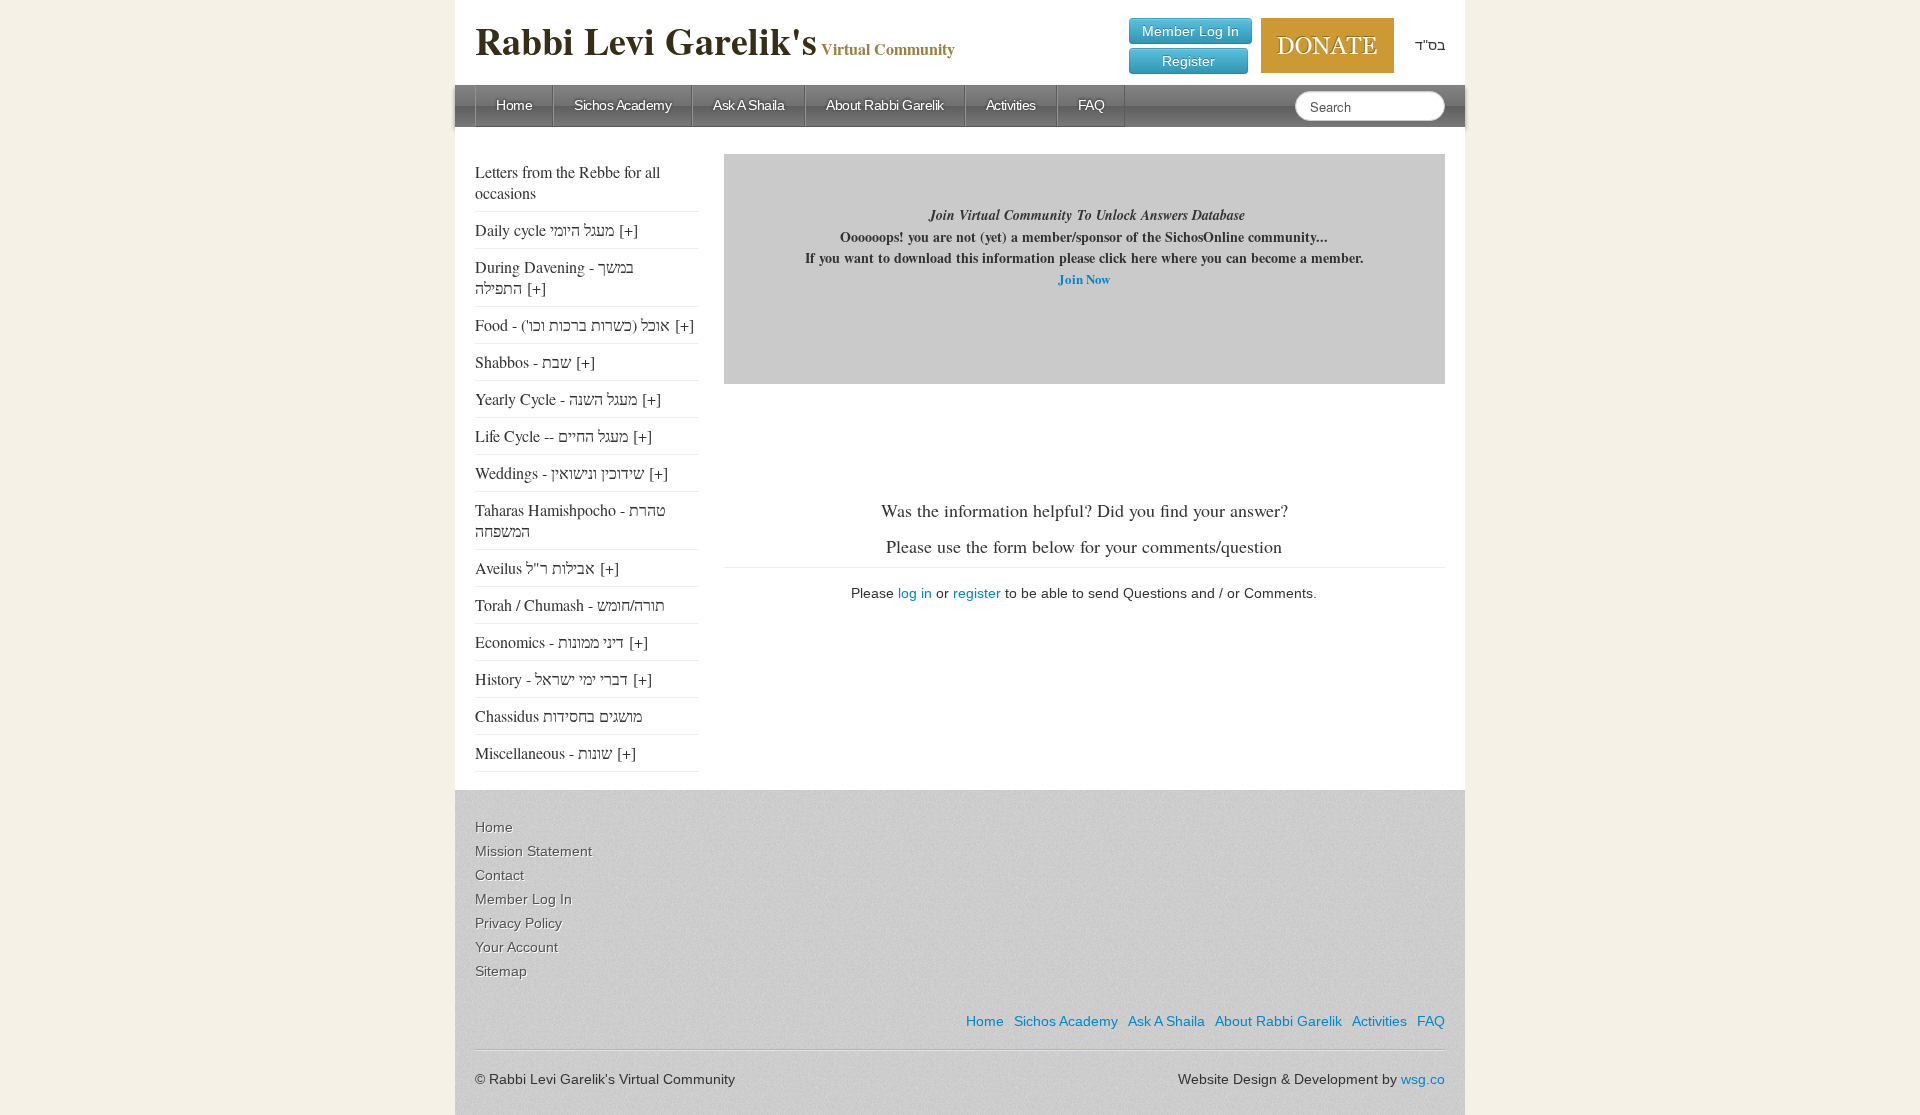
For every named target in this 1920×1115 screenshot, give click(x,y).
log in (915, 593)
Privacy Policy (518, 923)
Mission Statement (533, 851)
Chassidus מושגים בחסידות (558, 715)
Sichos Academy (622, 105)
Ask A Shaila (748, 105)
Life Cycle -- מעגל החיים (551, 435)
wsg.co (1423, 1079)
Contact (499, 875)
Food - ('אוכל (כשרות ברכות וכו (572, 324)
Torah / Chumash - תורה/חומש (570, 604)
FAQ (1091, 105)
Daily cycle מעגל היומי (544, 229)
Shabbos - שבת (523, 361)
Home (514, 105)
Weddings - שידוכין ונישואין (559, 472)
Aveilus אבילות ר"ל (535, 567)
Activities (1011, 105)
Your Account (516, 947)
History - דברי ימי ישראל (551, 678)
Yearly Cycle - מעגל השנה (556, 398)
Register (1188, 61)
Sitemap (501, 971)
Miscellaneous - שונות (543, 752)
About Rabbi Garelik (885, 105)
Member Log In (1190, 31)
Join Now (1084, 278)
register (977, 593)
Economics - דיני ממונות (549, 641)
